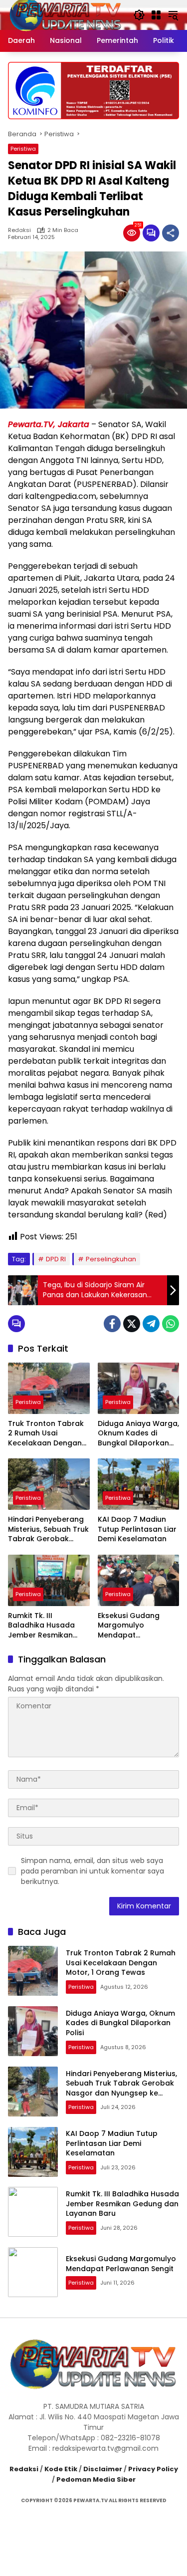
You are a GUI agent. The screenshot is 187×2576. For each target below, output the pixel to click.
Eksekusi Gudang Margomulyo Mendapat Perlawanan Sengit (132, 1626)
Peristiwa (23, 149)
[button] (139, 15)
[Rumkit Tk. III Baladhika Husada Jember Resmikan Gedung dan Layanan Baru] (49, 1580)
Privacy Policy (153, 2469)
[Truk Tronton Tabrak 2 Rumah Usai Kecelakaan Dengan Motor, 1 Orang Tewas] (49, 1388)
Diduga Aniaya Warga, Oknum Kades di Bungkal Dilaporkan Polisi (138, 1434)
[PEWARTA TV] (66, 14)
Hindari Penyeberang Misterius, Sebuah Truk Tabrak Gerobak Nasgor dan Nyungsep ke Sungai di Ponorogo (48, 1529)
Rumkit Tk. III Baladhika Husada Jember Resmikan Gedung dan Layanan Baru (47, 1626)
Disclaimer (103, 2469)
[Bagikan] (171, 233)
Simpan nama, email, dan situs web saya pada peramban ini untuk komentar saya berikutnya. (93, 1871)
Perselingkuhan (111, 1259)
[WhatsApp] (171, 1324)
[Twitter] (132, 1324)
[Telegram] (151, 1324)
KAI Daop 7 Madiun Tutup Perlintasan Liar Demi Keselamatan (137, 1529)
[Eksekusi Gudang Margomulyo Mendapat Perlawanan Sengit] (139, 1580)
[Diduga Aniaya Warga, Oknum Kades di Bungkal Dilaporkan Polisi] (139, 1388)
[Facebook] (112, 1324)
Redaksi (19, 230)
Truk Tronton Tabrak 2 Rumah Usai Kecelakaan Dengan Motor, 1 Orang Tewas (48, 1434)
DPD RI (56, 1259)
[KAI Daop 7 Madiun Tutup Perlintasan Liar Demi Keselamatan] (139, 1484)
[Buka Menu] (156, 15)
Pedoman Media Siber (96, 2479)
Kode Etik (61, 2469)
